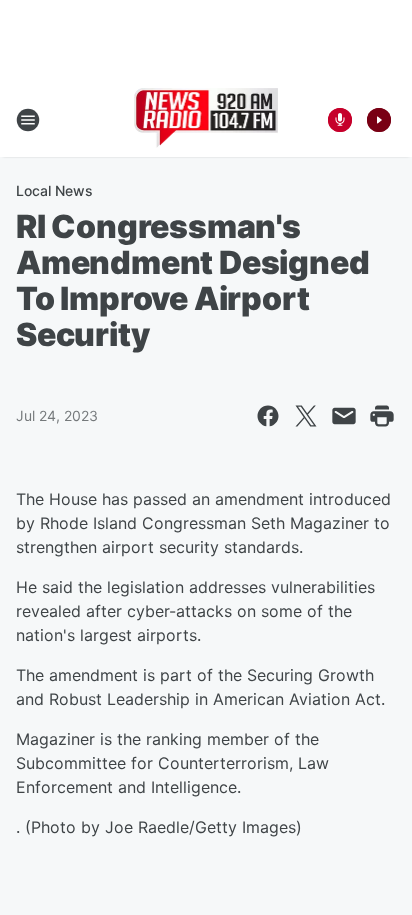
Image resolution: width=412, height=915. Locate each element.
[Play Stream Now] (379, 120)
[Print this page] (382, 416)
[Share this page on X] (306, 416)
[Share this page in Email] (344, 416)
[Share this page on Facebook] (268, 416)
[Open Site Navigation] (28, 120)
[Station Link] (206, 120)
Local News (54, 190)
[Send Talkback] (340, 120)
